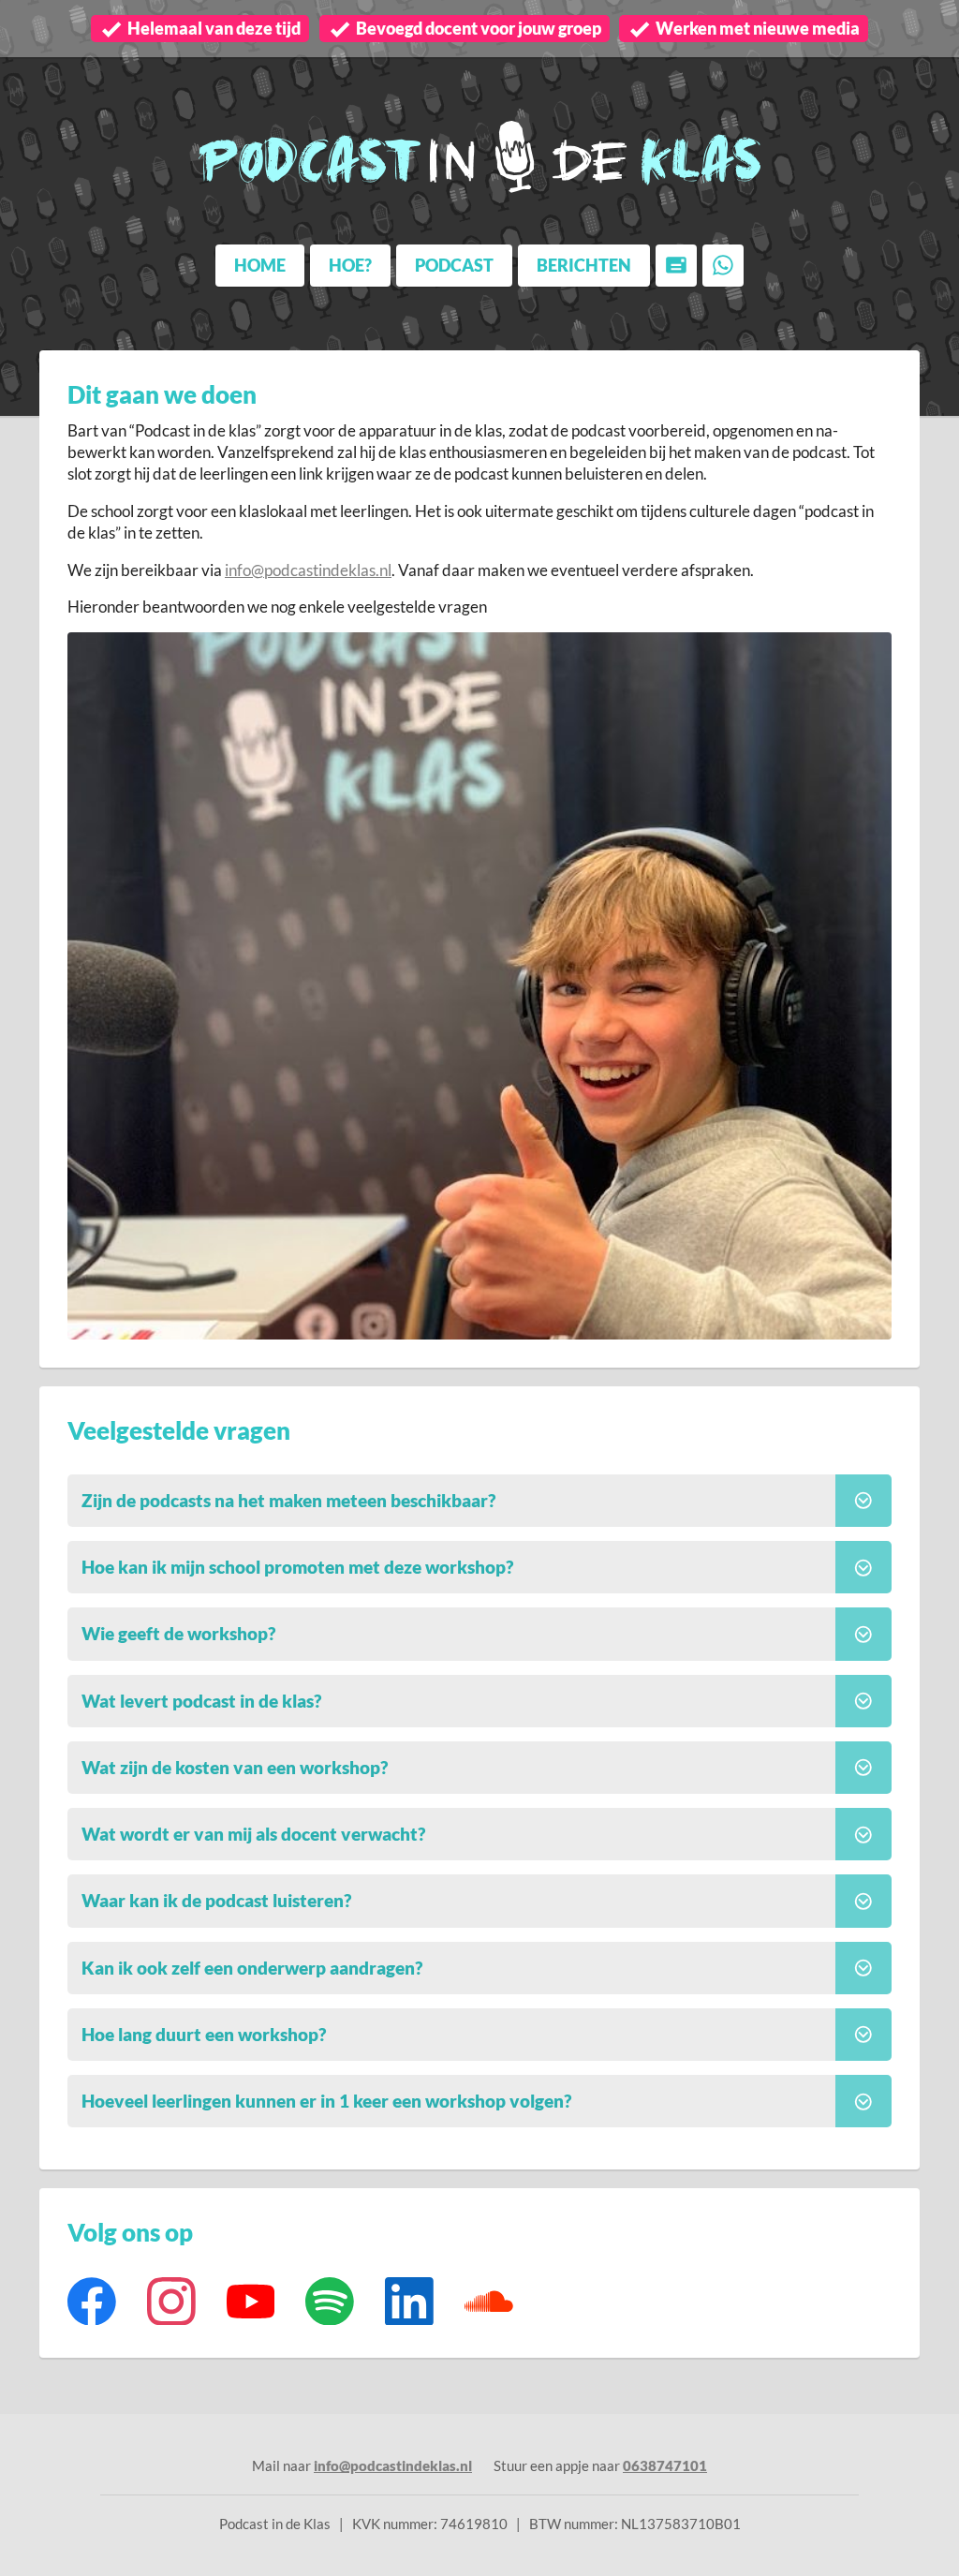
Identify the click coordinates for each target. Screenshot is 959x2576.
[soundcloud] (488, 2301)
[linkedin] (410, 2301)
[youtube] (251, 2301)
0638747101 (665, 2465)
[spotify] (330, 2301)
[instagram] (171, 2301)
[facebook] (92, 2301)
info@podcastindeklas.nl (308, 570)
